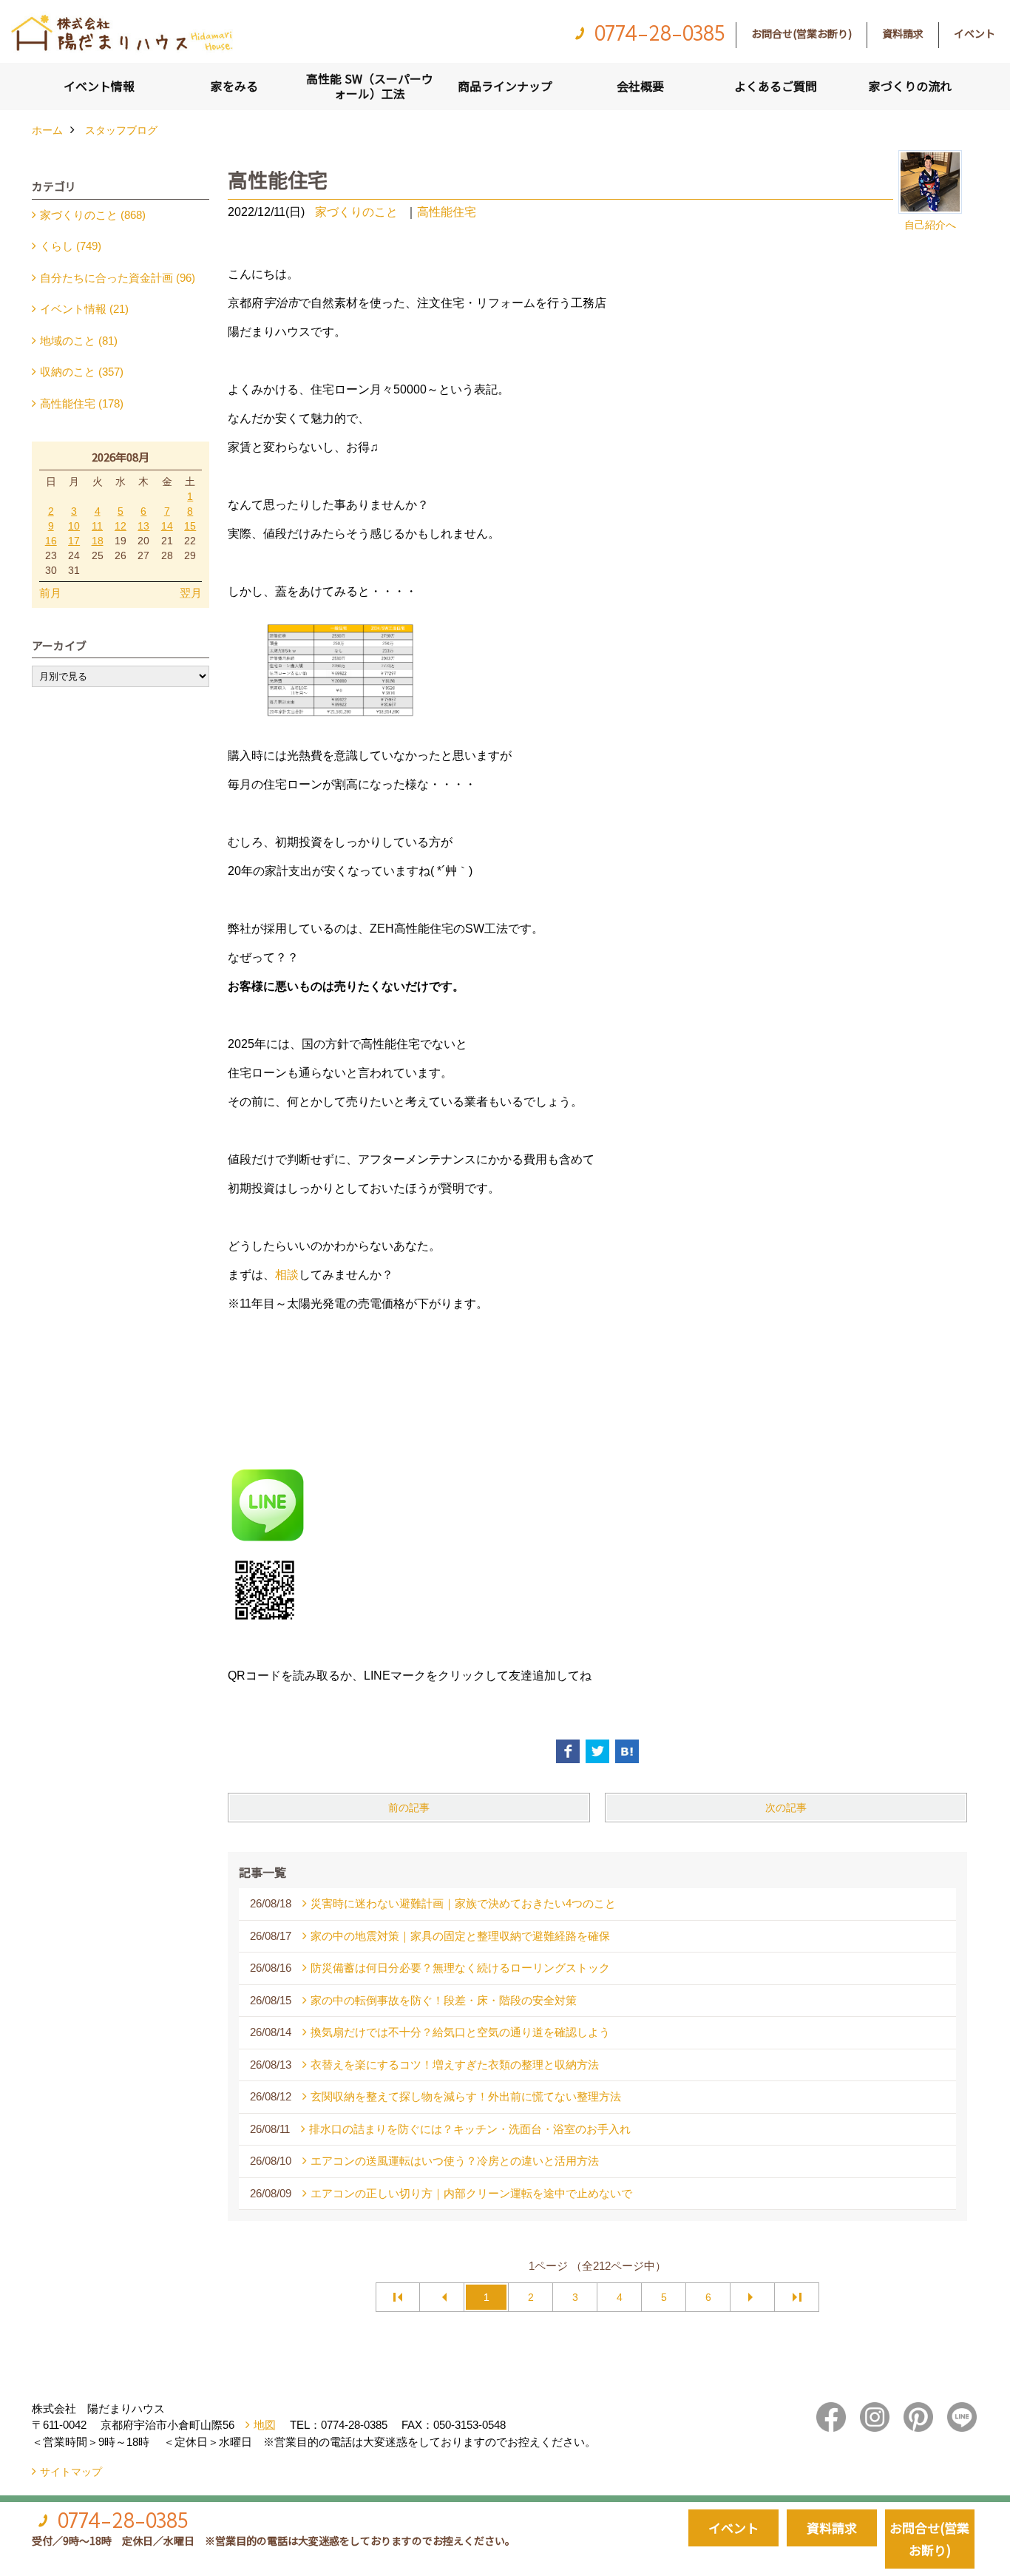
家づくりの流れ (910, 86)
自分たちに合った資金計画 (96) (118, 278)
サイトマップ (71, 2472)
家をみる (234, 86)
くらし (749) (71, 246)
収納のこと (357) (82, 372)
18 (98, 541)
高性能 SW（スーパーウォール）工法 (370, 86)
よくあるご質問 (776, 86)
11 (97, 526)
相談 (287, 1275)
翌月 (191, 593)
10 (74, 526)
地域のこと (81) (79, 341)
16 (51, 541)
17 (74, 541)
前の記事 (409, 1808)
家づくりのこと (356, 212)
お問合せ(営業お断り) (801, 33)
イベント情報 (99, 86)
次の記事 (786, 1808)
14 (167, 526)
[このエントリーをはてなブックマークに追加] (627, 1751)
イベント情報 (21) (84, 309)
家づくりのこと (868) (93, 215)
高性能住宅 (447, 212)
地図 (265, 2425)
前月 (50, 593)
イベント (975, 33)
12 (121, 526)
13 (143, 526)
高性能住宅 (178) (82, 403)
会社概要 (640, 86)
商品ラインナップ (505, 86)
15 (190, 526)
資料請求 (903, 33)
